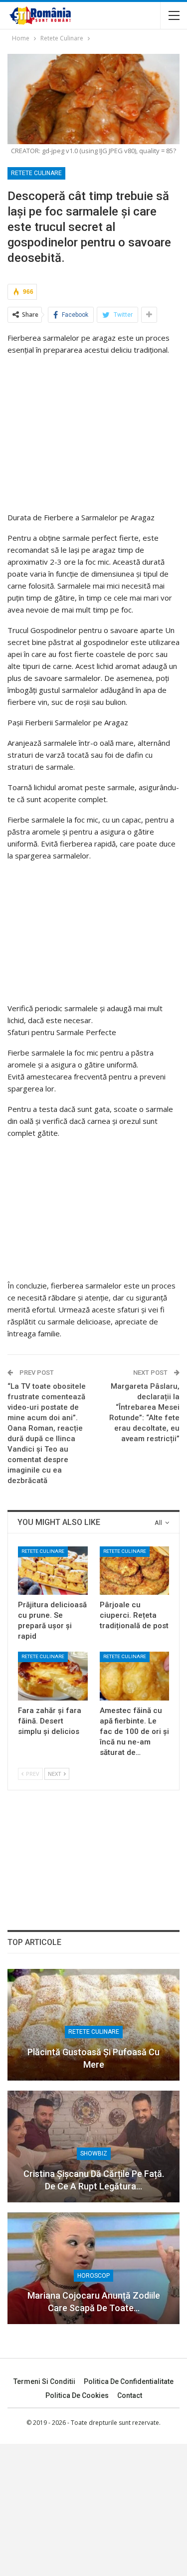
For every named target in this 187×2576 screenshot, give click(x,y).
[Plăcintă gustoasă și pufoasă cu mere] (93, 2025)
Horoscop (93, 2276)
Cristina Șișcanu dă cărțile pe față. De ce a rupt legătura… (94, 2180)
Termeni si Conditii (44, 2381)
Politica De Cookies (77, 2395)
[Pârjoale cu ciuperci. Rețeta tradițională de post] (135, 1571)
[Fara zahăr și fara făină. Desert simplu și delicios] (53, 1676)
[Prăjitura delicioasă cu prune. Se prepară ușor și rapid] (53, 1571)
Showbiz (94, 2153)
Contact (130, 2395)
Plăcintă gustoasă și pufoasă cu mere (93, 2058)
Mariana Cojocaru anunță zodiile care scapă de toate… (94, 2302)
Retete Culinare (36, 173)
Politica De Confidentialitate (129, 2381)
